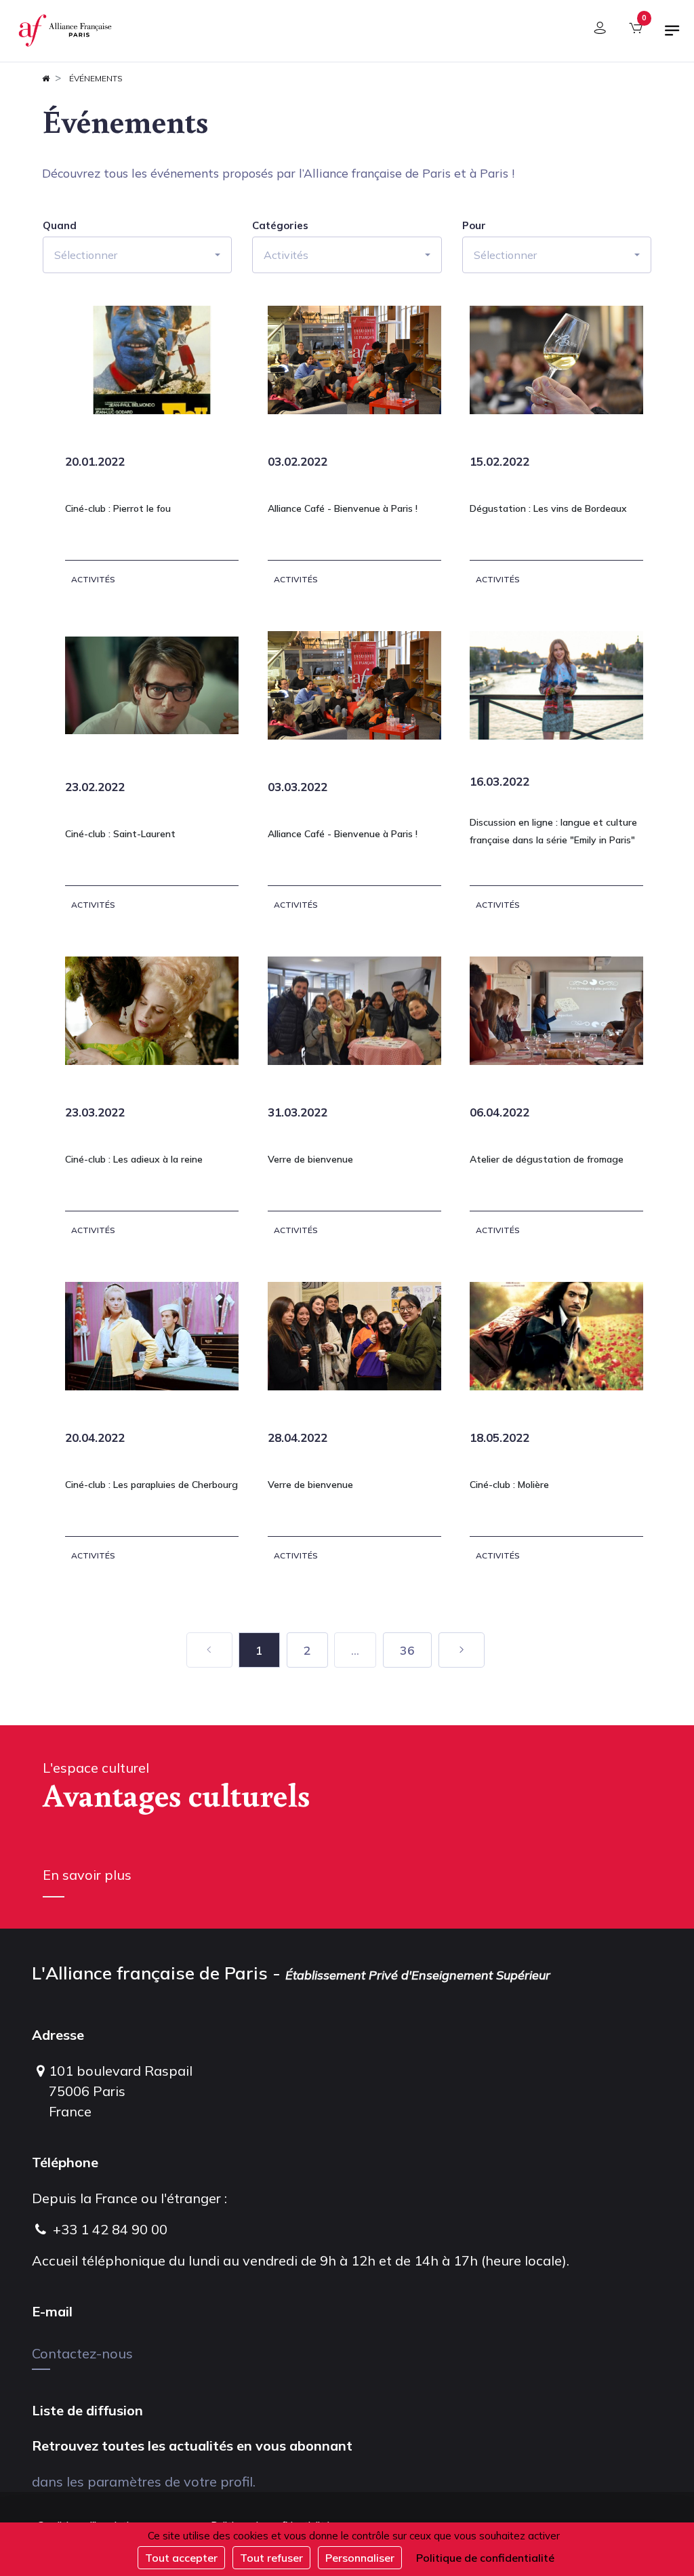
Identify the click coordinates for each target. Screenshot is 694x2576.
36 (407, 1650)
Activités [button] (286, 255)
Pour (474, 226)
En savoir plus (87, 1875)
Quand (60, 226)
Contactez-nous (82, 2353)
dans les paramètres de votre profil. (144, 2481)
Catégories (280, 226)
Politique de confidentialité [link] (485, 2558)
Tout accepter (181, 2558)
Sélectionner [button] (86, 255)
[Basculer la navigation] (672, 36)
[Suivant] (462, 1650)
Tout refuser (271, 2558)
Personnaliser (360, 2558)
